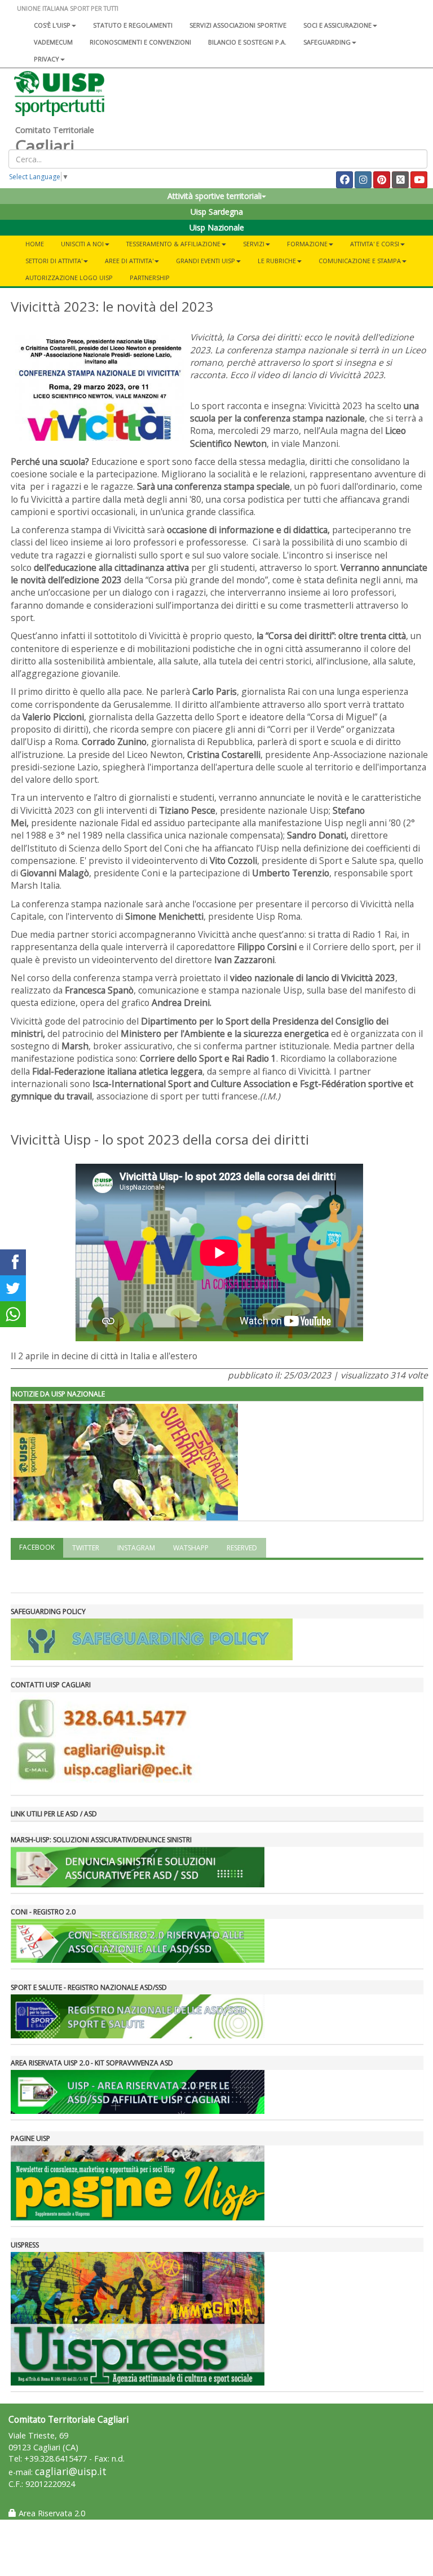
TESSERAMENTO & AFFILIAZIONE (173, 244)
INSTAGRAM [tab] (136, 1548)
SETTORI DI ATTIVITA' (54, 261)
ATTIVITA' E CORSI (375, 244)
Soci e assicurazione (337, 25)
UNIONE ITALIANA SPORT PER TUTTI (68, 8)
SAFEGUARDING (327, 42)
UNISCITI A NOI (82, 244)
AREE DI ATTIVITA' (129, 261)
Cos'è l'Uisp (52, 25)
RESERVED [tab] (242, 1548)
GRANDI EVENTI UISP (206, 261)
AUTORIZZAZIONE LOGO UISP (69, 278)
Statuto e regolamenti (133, 25)
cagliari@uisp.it (71, 2471)
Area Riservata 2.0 (51, 2513)
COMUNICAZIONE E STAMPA (360, 261)
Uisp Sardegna (217, 212)
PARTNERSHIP (150, 278)
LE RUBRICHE (277, 261)
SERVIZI (254, 244)
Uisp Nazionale (217, 227)
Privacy (47, 59)
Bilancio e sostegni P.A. (247, 42)
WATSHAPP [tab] (191, 1548)
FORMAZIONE (307, 244)
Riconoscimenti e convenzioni (140, 42)
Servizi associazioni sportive (238, 25)
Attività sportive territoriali (215, 196)
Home (35, 244)
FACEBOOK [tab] (37, 1547)
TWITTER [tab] (86, 1548)
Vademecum (53, 42)
